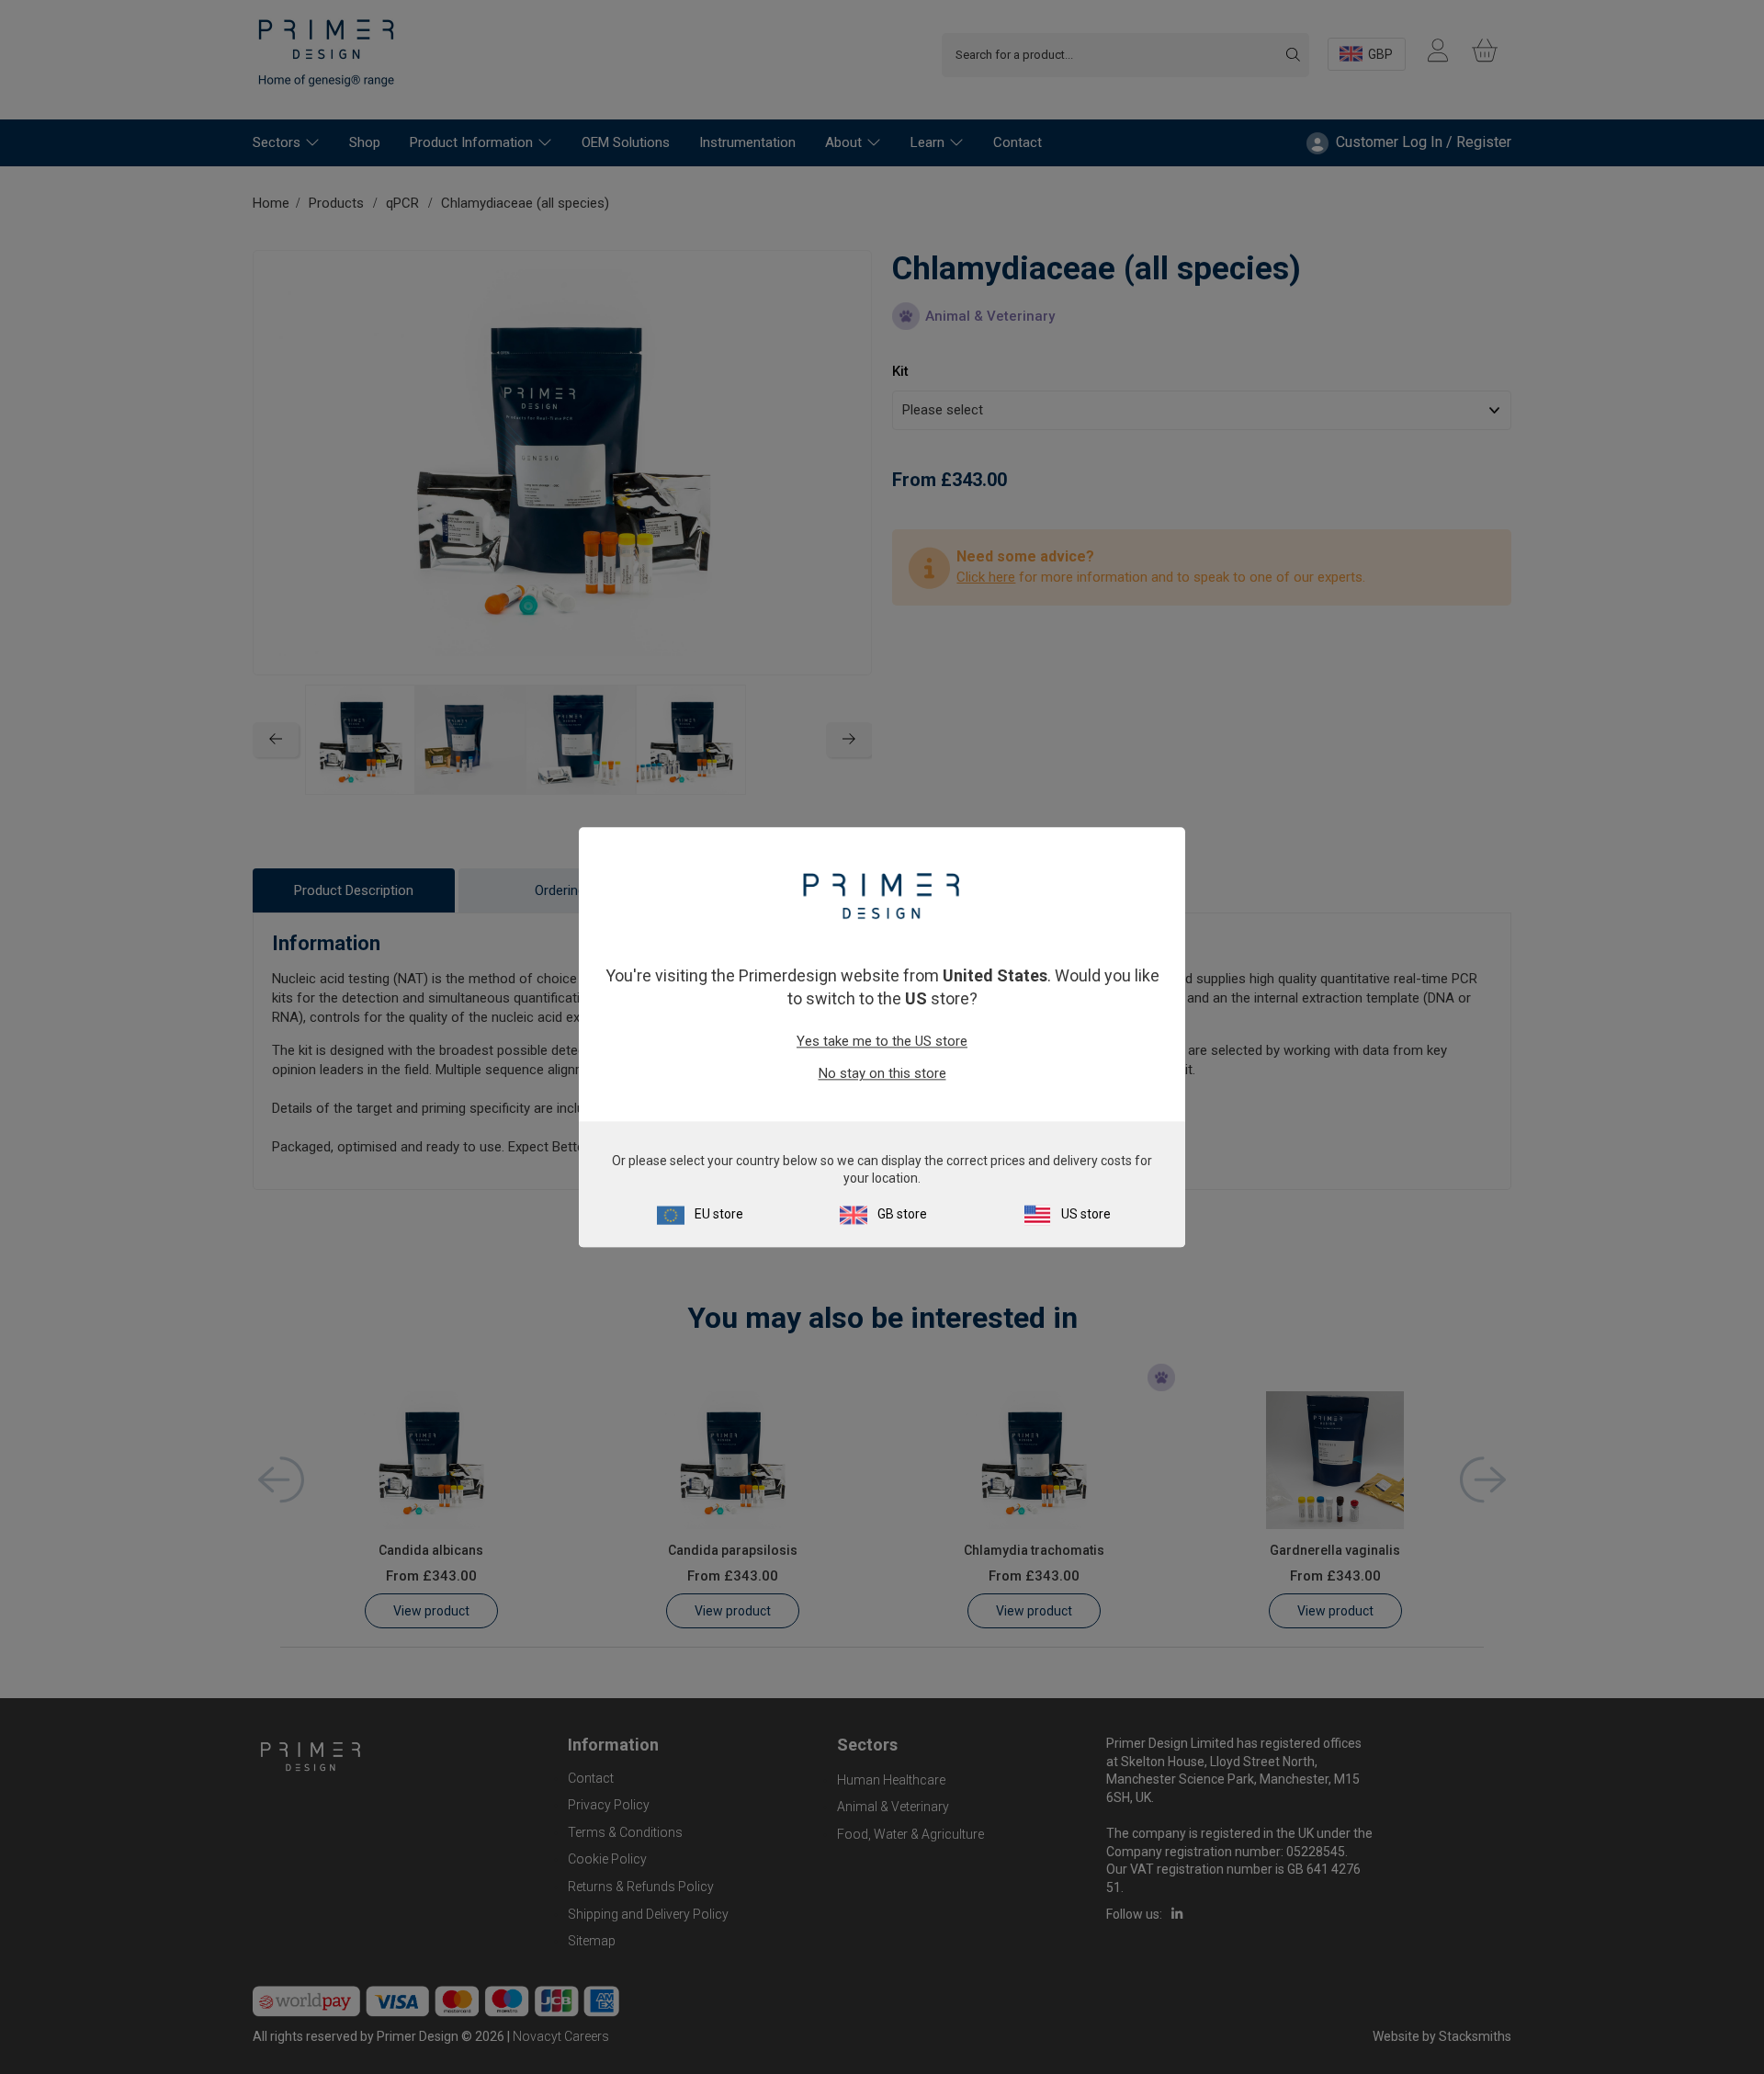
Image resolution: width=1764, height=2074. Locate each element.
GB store (902, 1214)
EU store (719, 1214)
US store (1086, 1214)
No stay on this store (882, 1074)
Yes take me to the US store (882, 1042)
